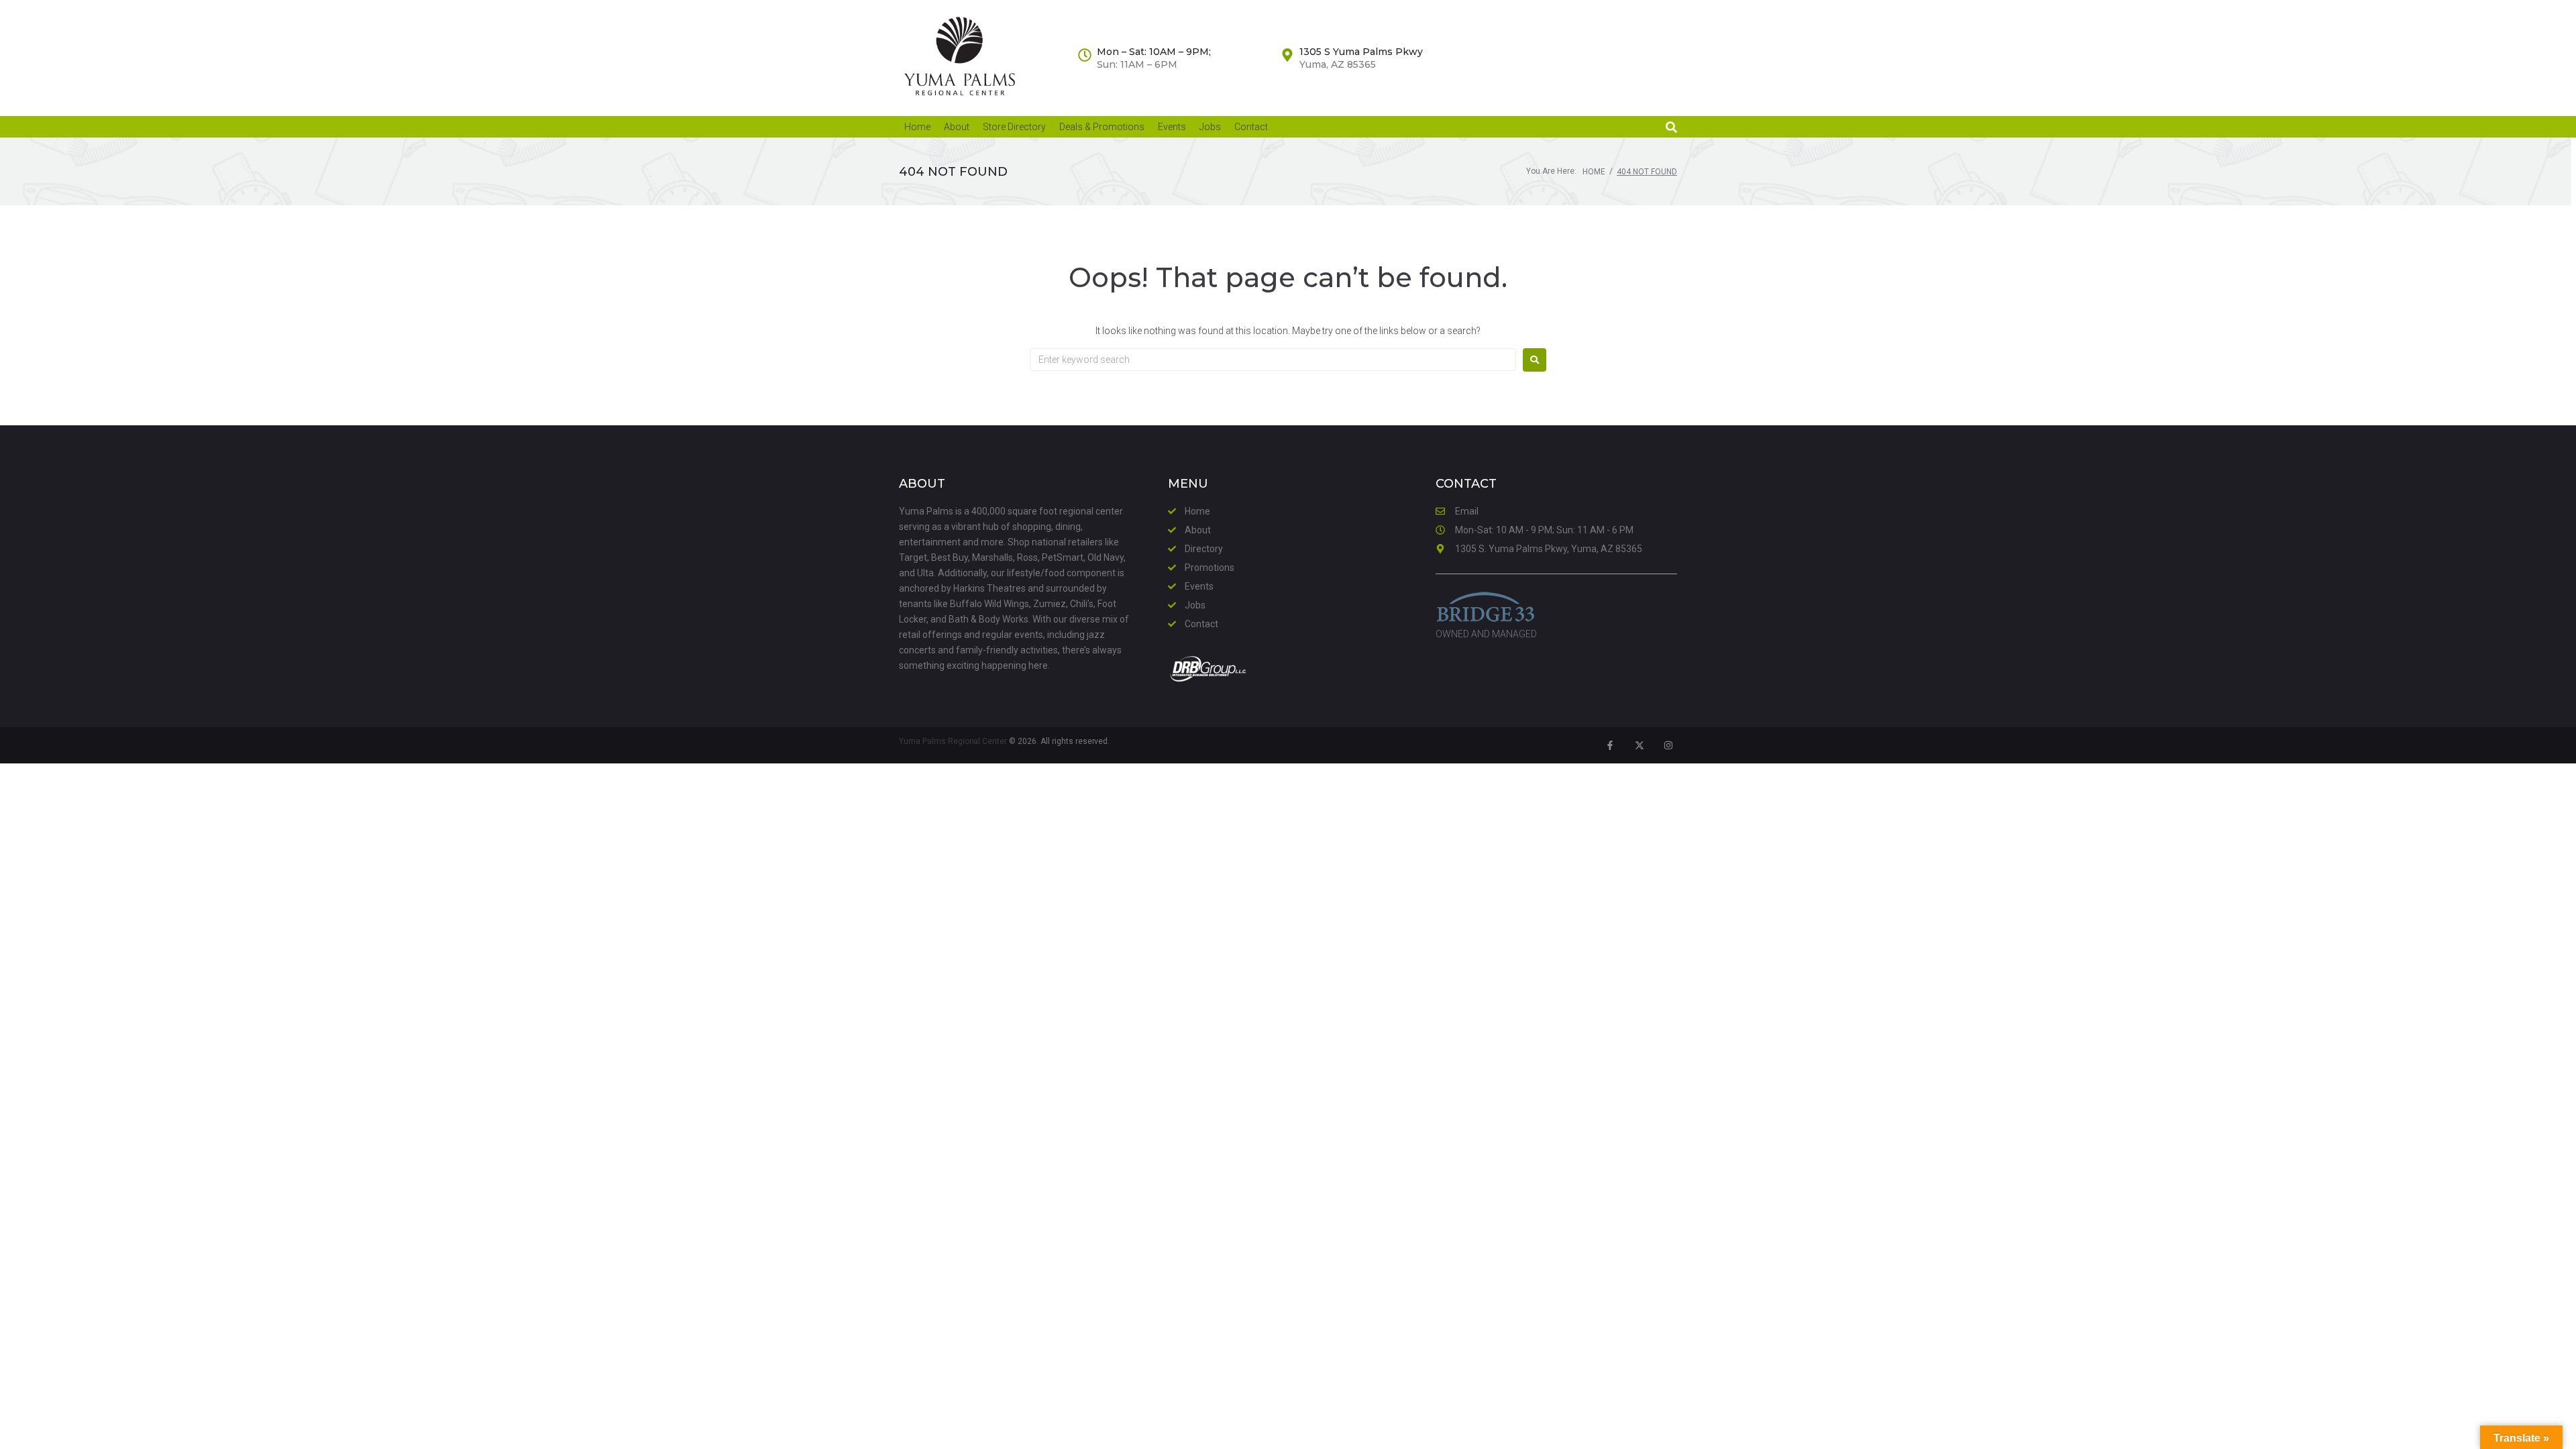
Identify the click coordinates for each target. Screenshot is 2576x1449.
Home (1594, 172)
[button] (1671, 127)
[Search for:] (1273, 360)
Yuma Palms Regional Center (953, 741)
